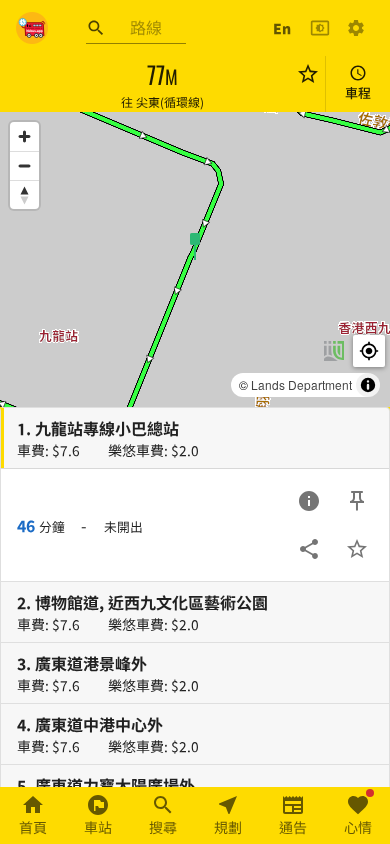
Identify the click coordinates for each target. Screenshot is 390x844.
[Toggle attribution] (368, 385)
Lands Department (301, 384)
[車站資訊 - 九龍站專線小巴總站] (309, 501)
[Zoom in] (24, 136)
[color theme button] (320, 28)
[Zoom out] (24, 165)
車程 (358, 92)
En (282, 28)
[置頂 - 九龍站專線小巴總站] (357, 501)
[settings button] (356, 28)
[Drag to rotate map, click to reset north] (24, 194)
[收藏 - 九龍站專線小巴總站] (357, 549)
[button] (195, 245)
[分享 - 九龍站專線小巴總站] (309, 549)
